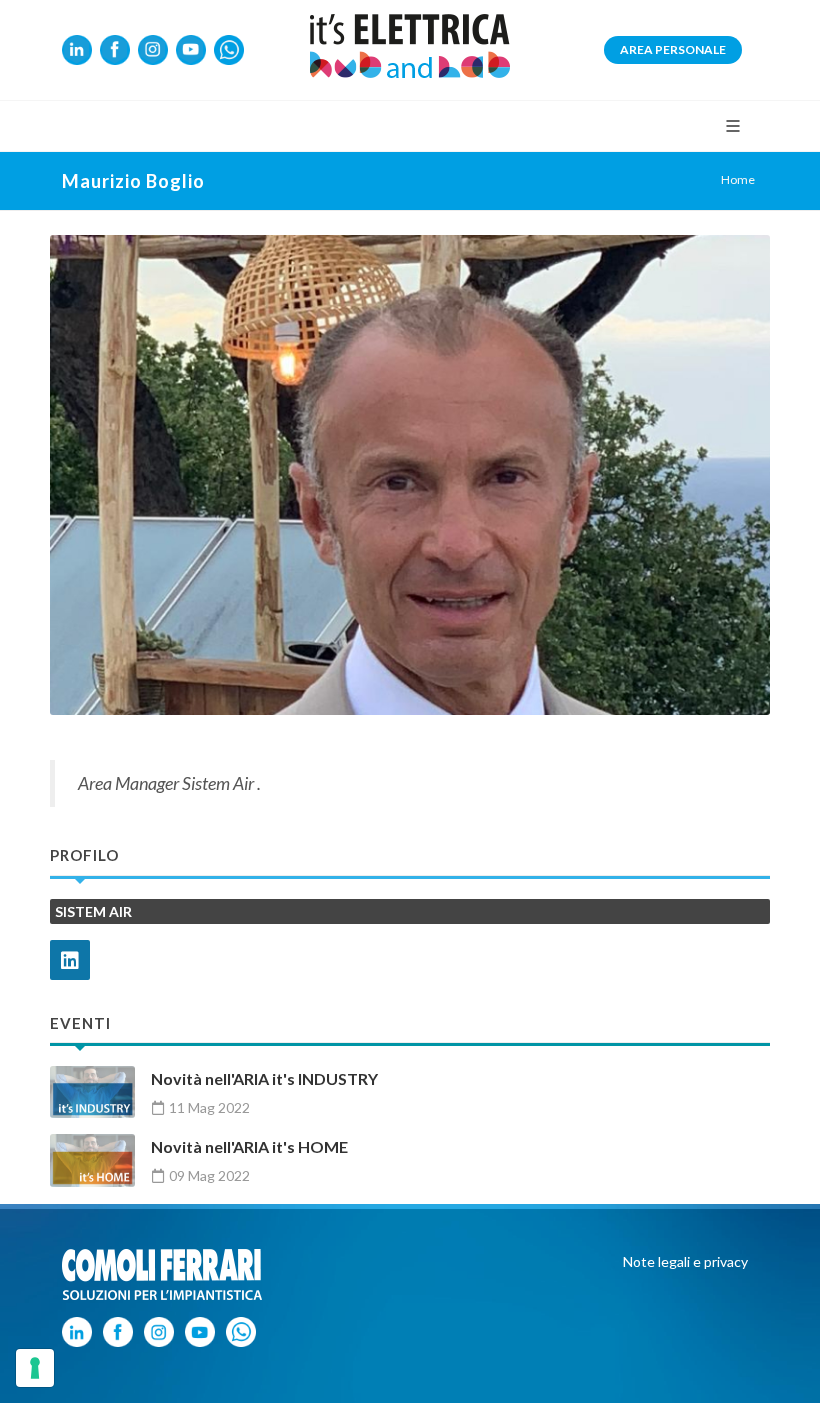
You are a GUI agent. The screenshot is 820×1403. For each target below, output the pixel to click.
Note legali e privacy (685, 1261)
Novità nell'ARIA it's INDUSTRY (264, 1078)
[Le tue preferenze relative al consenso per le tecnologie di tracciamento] (35, 1368)
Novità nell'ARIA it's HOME (249, 1146)
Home (738, 179)
